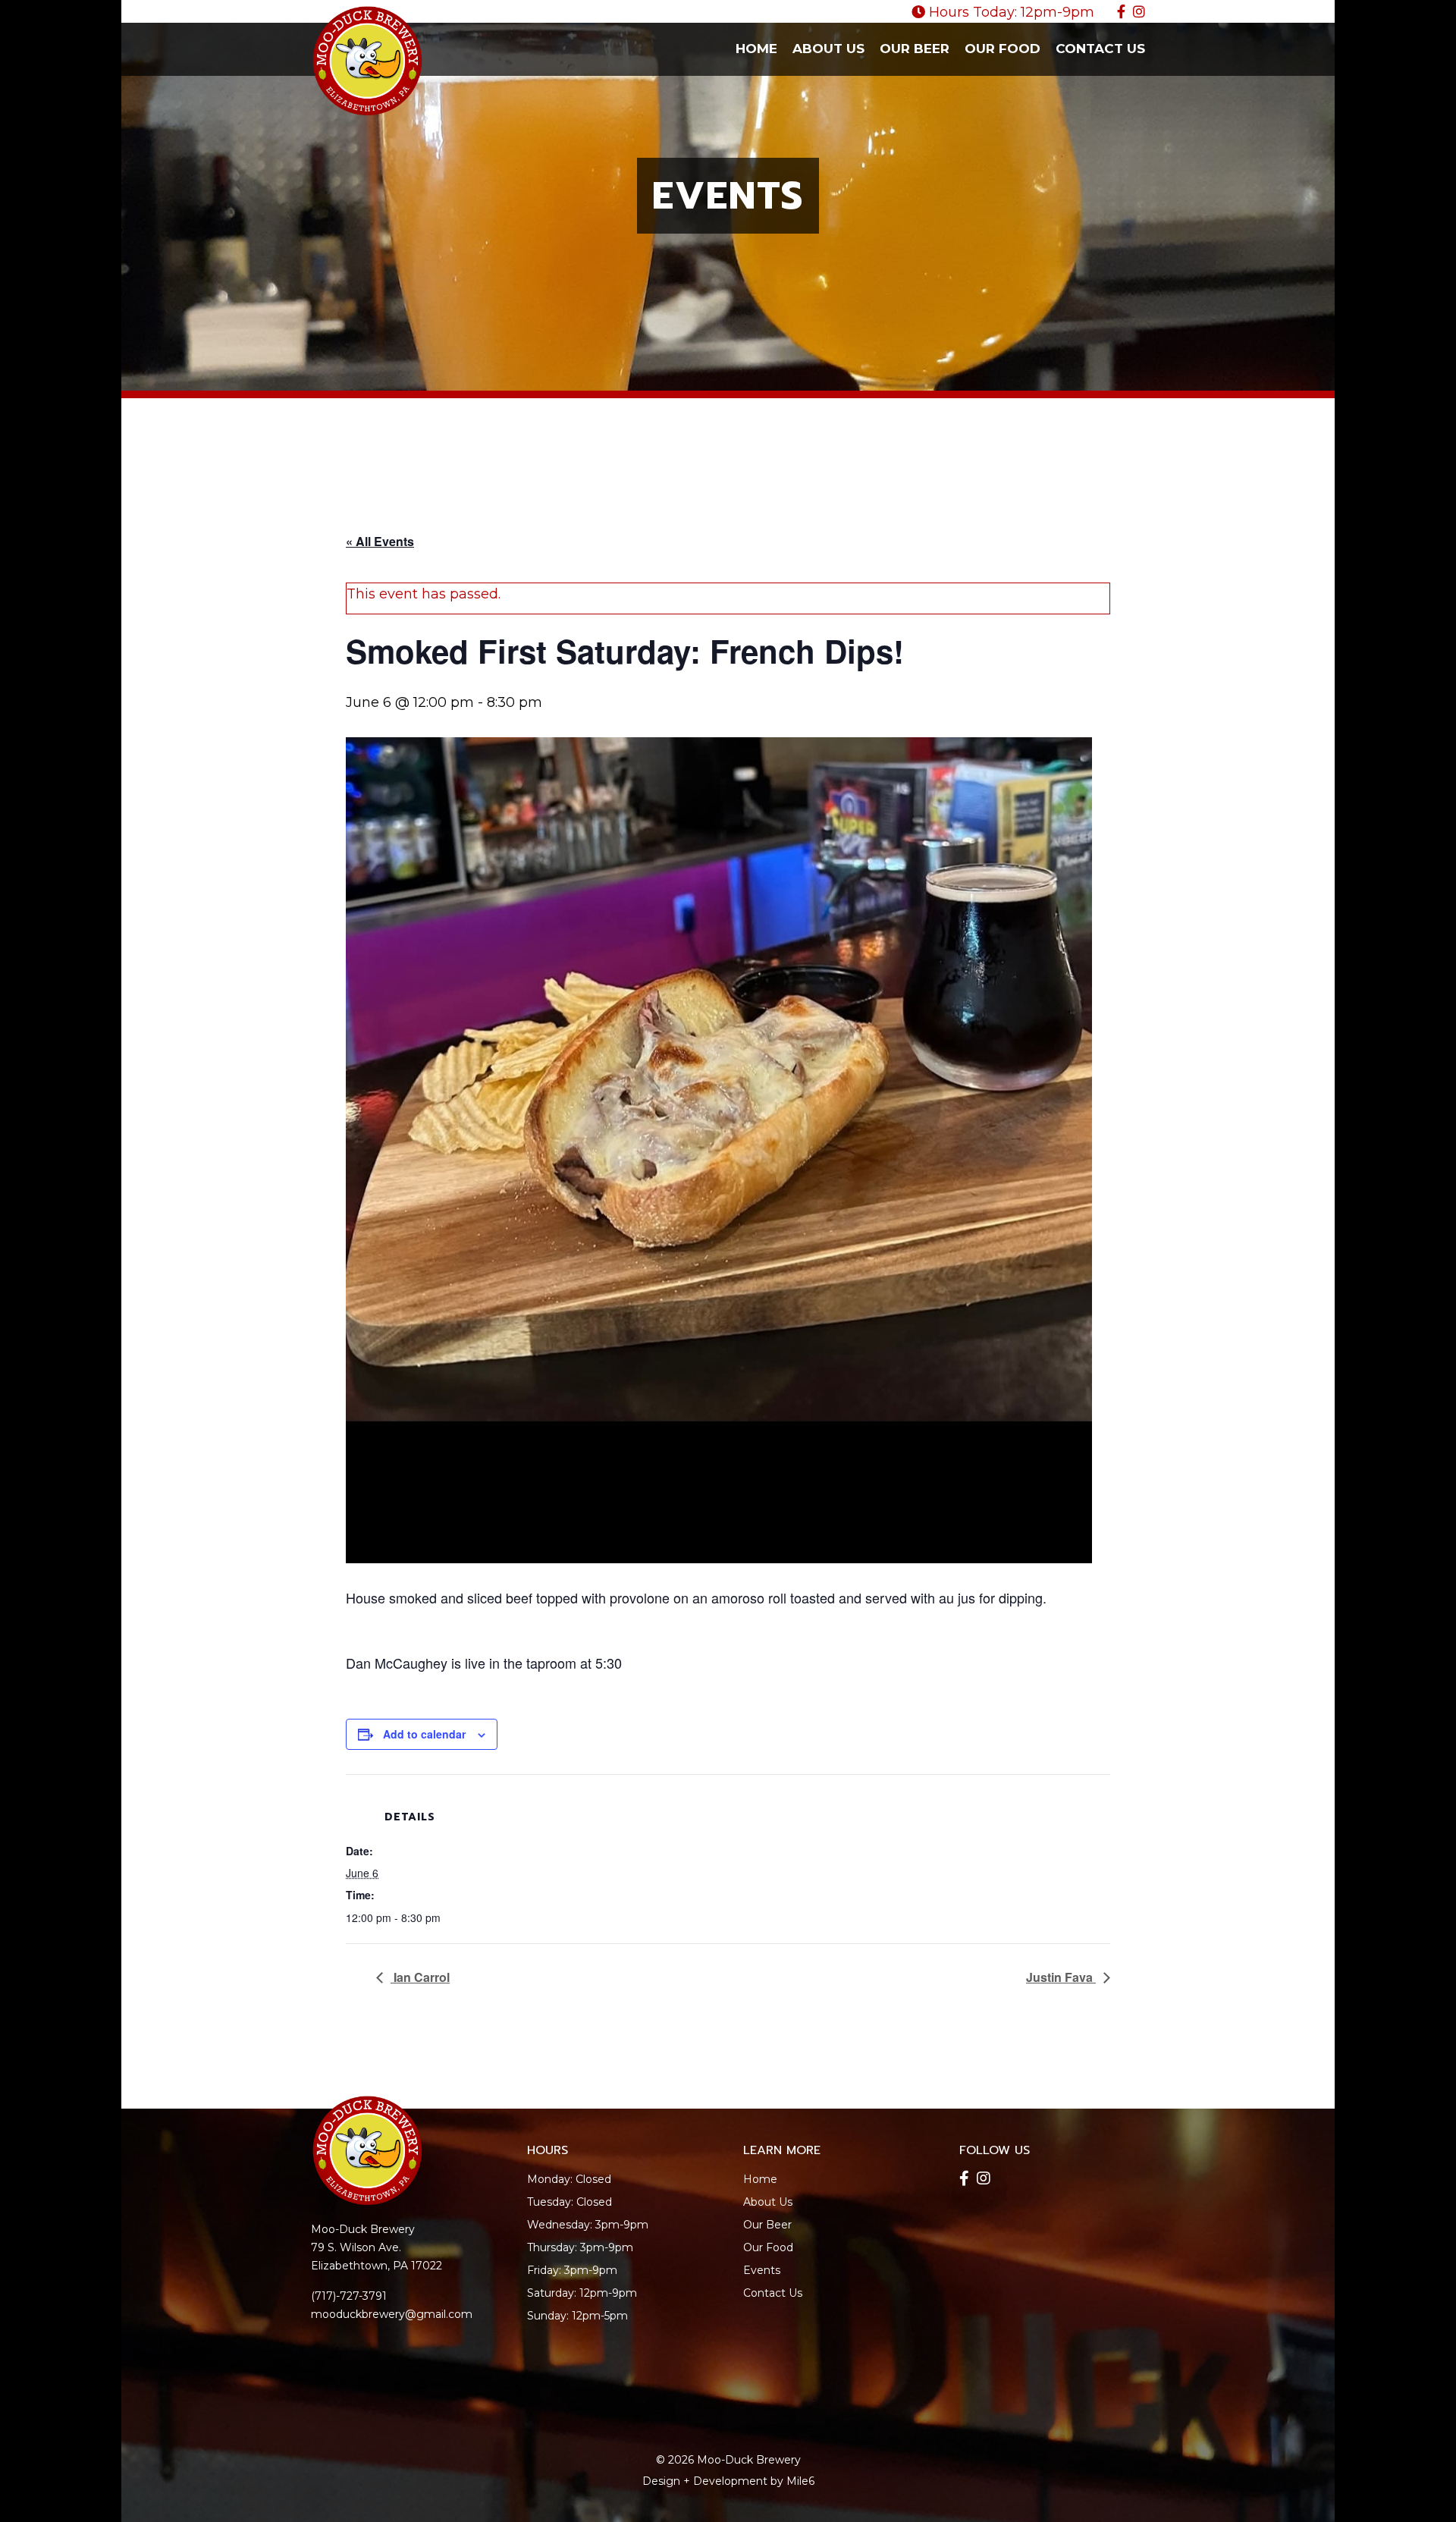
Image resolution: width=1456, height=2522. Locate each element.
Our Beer (915, 49)
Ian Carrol (420, 1977)
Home (756, 49)
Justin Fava (1061, 1977)
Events (762, 2270)
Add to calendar (424, 1734)
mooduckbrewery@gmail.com (392, 2314)
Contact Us (1100, 49)
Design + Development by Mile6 (728, 2481)
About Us (828, 49)
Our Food (1003, 49)
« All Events (380, 541)
